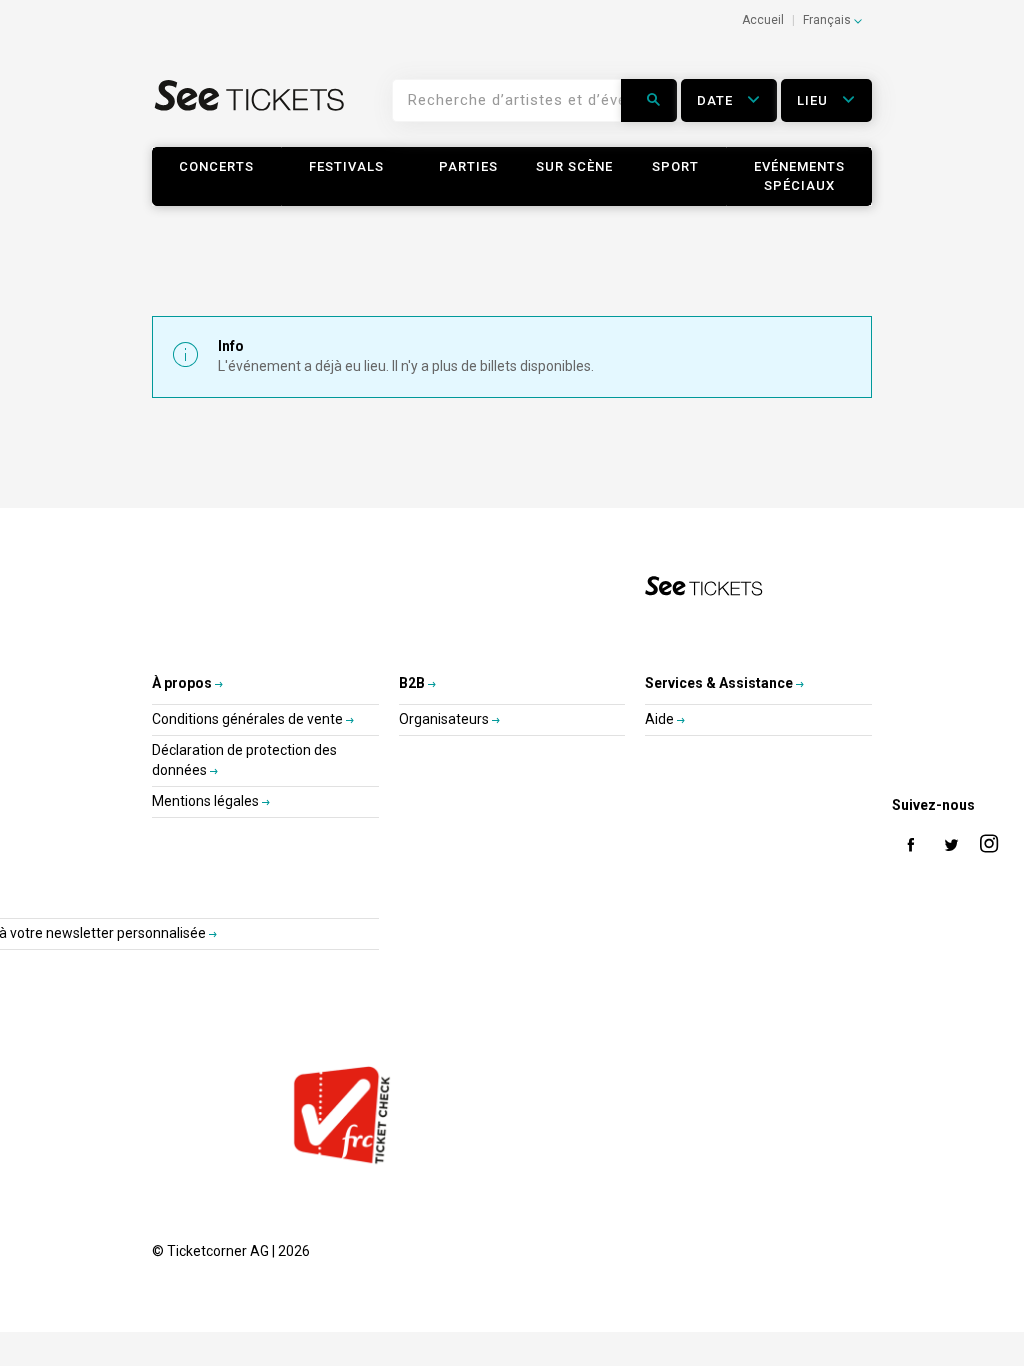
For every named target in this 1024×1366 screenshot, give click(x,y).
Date (717, 100)
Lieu (814, 100)
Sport (675, 166)
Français (828, 20)
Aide (661, 719)
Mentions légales (207, 801)
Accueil (763, 20)
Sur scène (574, 166)
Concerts (216, 166)
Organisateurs (445, 719)
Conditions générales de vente (249, 719)
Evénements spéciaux (799, 176)
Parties (468, 166)
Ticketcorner (250, 108)
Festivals (346, 166)
